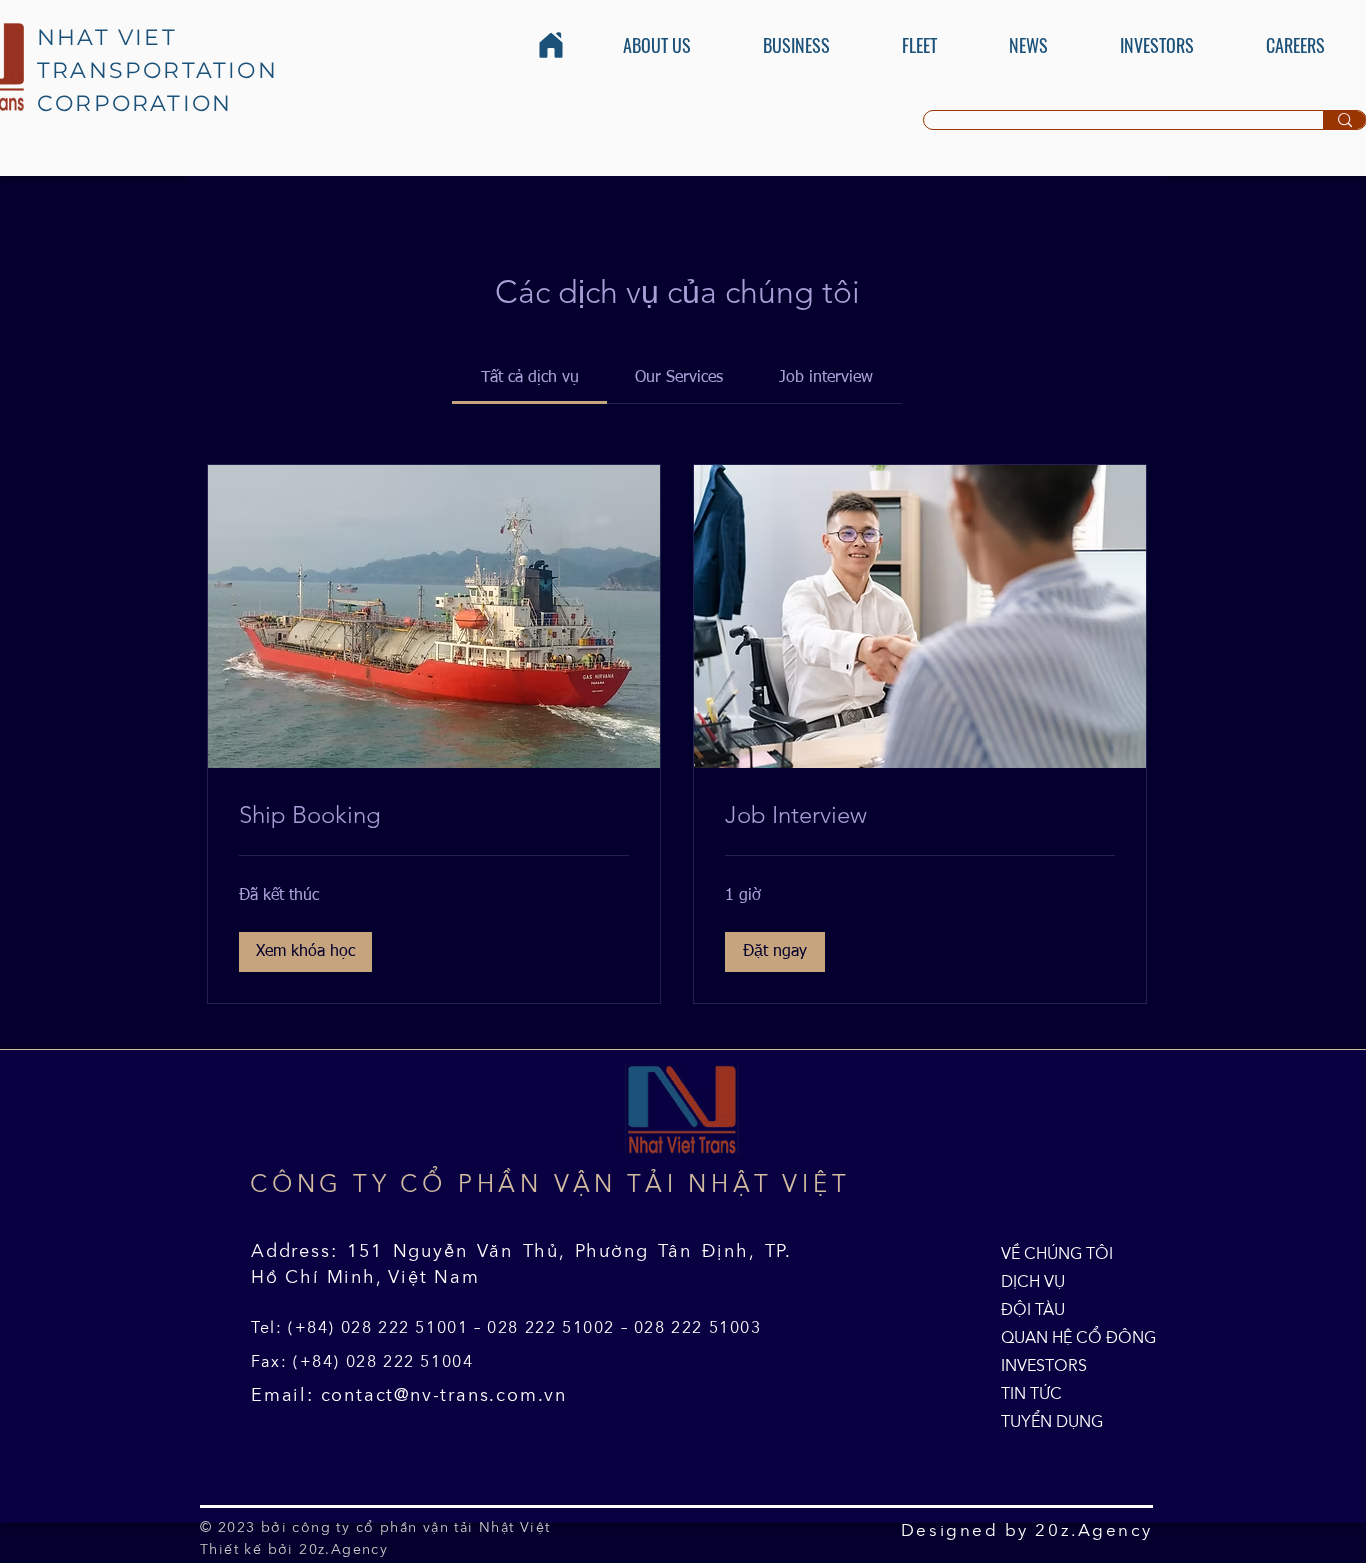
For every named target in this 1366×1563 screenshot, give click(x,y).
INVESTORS (1044, 1365)
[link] (530, 378)
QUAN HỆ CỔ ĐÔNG (1047, 1337)
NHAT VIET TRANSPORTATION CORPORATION (157, 70)
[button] (305, 952)
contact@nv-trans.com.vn (444, 1395)
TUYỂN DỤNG (1047, 1421)
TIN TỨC (1031, 1393)
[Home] (551, 45)
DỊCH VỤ (1033, 1281)
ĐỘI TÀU (1033, 1309)
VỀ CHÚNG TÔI (1047, 1253)
